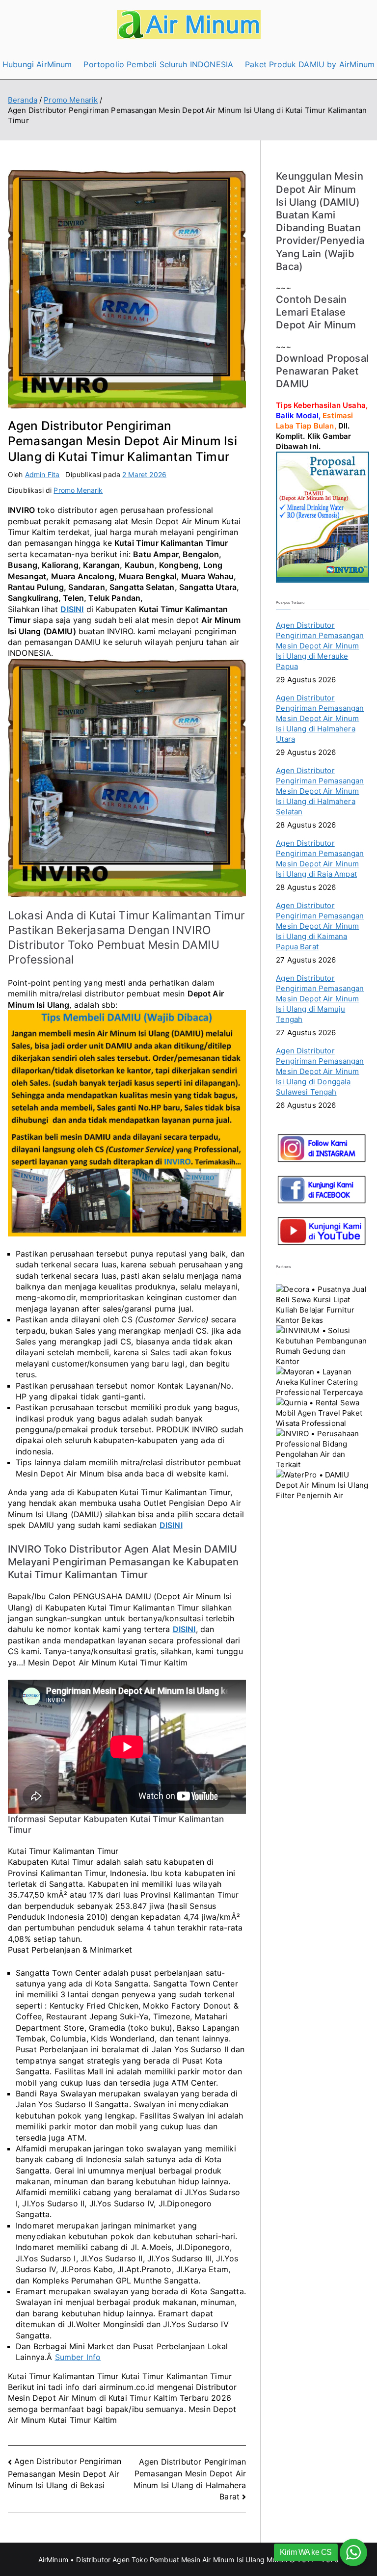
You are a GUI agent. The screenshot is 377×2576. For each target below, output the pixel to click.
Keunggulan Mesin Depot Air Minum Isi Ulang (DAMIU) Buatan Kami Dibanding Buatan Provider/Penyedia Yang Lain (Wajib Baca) (320, 221)
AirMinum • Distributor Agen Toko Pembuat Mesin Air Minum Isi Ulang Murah (163, 2560)
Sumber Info (78, 2357)
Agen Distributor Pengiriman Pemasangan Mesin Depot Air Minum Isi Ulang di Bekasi (65, 2473)
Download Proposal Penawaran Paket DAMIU (322, 371)
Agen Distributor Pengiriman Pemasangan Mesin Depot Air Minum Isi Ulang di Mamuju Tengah (320, 999)
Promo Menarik (78, 490)
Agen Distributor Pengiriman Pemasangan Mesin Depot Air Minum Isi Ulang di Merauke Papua (320, 646)
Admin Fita (42, 474)
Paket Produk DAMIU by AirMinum (310, 64)
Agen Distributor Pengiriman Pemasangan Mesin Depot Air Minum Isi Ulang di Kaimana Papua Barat (320, 926)
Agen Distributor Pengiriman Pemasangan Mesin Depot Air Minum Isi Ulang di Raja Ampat (320, 859)
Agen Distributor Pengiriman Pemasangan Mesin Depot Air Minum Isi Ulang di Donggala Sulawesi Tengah (320, 1071)
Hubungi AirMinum (37, 64)
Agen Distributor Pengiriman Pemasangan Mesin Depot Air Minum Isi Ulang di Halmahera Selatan (320, 791)
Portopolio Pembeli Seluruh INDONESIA (158, 64)
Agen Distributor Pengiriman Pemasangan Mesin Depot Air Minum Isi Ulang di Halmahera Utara (320, 718)
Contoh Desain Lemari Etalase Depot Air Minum (316, 312)
